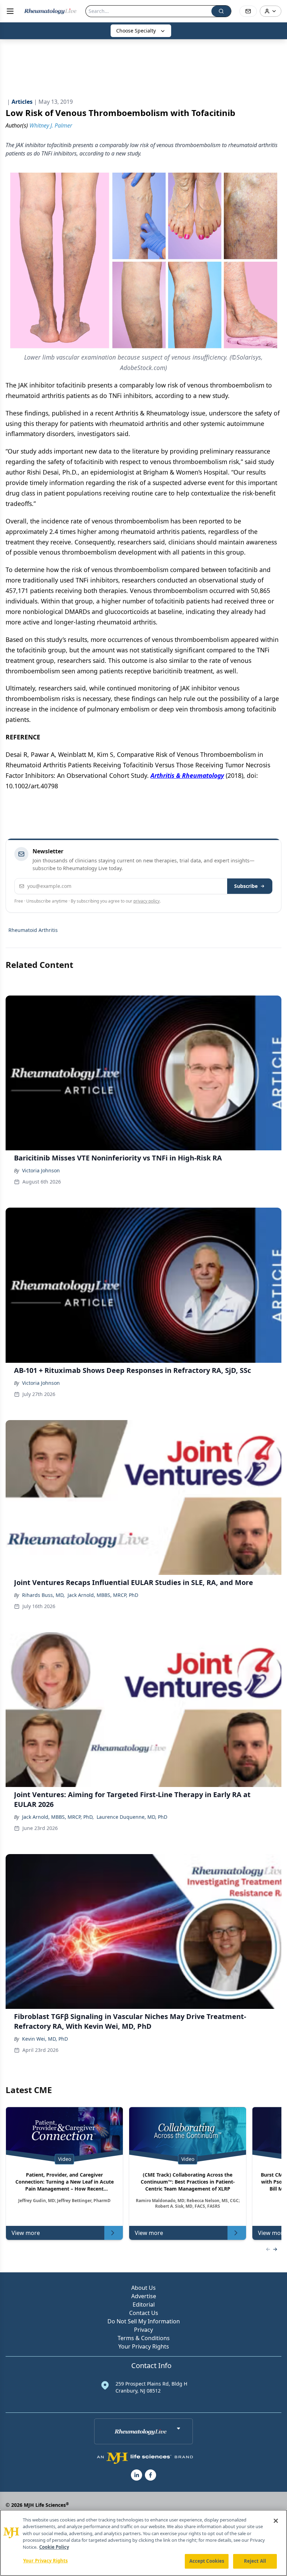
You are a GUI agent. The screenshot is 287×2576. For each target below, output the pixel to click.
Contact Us (144, 2313)
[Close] (276, 2521)
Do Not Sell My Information (144, 2321)
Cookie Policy (54, 2547)
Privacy (143, 2330)
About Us (143, 2288)
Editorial (144, 2304)
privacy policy (146, 901)
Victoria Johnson (41, 1170)
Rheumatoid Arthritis (33, 930)
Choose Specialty (136, 31)
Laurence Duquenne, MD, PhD (132, 1817)
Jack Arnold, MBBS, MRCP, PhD (103, 1595)
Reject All (255, 2561)
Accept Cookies (207, 2561)
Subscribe (246, 886)
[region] (143, 2543)
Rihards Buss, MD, (43, 1595)
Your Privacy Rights (144, 2346)
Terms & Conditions (144, 2338)
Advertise (144, 2296)
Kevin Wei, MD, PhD (45, 2039)
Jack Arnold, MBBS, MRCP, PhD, (58, 1817)
